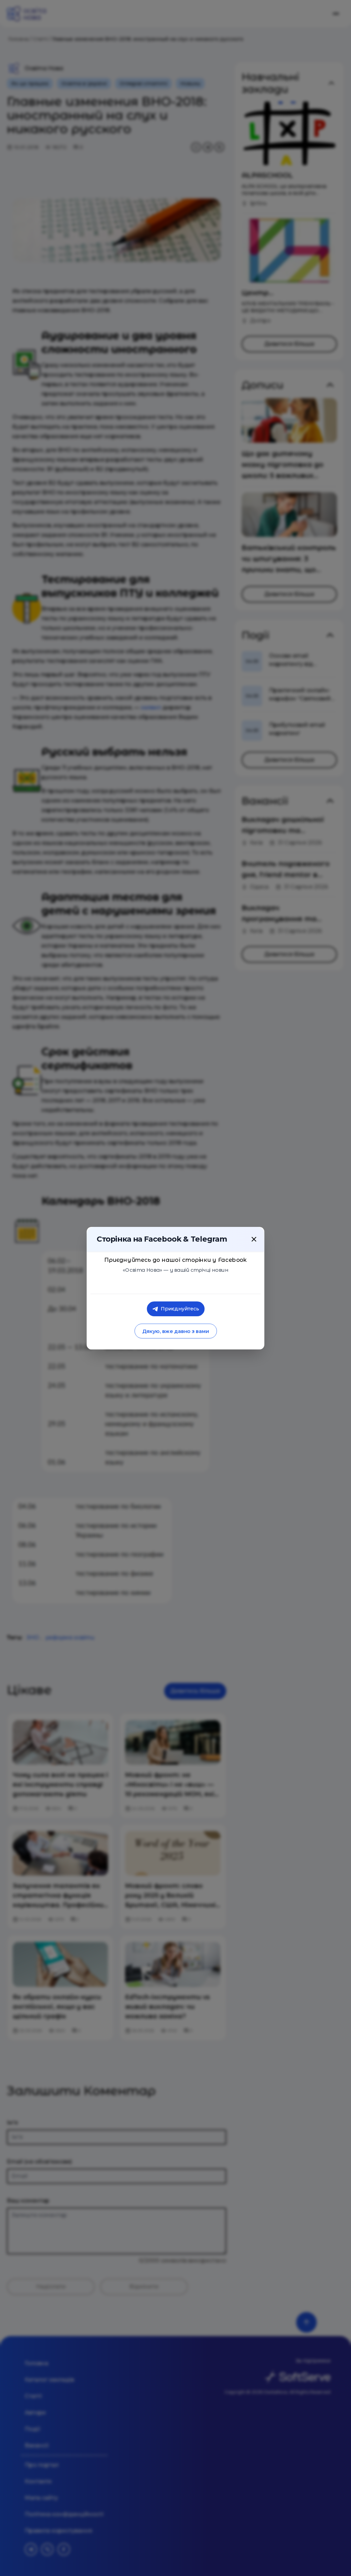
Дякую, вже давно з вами (175, 1331)
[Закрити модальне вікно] (254, 1239)
